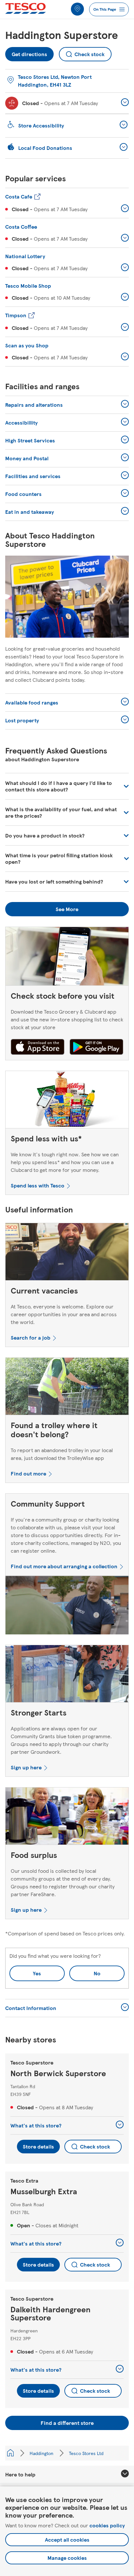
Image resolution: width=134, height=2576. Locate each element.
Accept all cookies (67, 2540)
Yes (37, 1973)
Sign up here (26, 1767)
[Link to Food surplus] (67, 1818)
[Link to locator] (77, 9)
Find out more (28, 1473)
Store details (38, 2146)
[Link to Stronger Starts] (67, 1675)
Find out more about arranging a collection (64, 1566)
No (85, 1971)
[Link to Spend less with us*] (67, 1101)
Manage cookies (67, 2558)
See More (67, 909)
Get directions (29, 52)
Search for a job (31, 1337)
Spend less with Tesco (38, 1185)
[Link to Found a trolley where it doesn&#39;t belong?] (67, 1388)
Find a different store (67, 2423)
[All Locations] (10, 2453)
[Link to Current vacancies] (67, 1253)
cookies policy (107, 2525)
